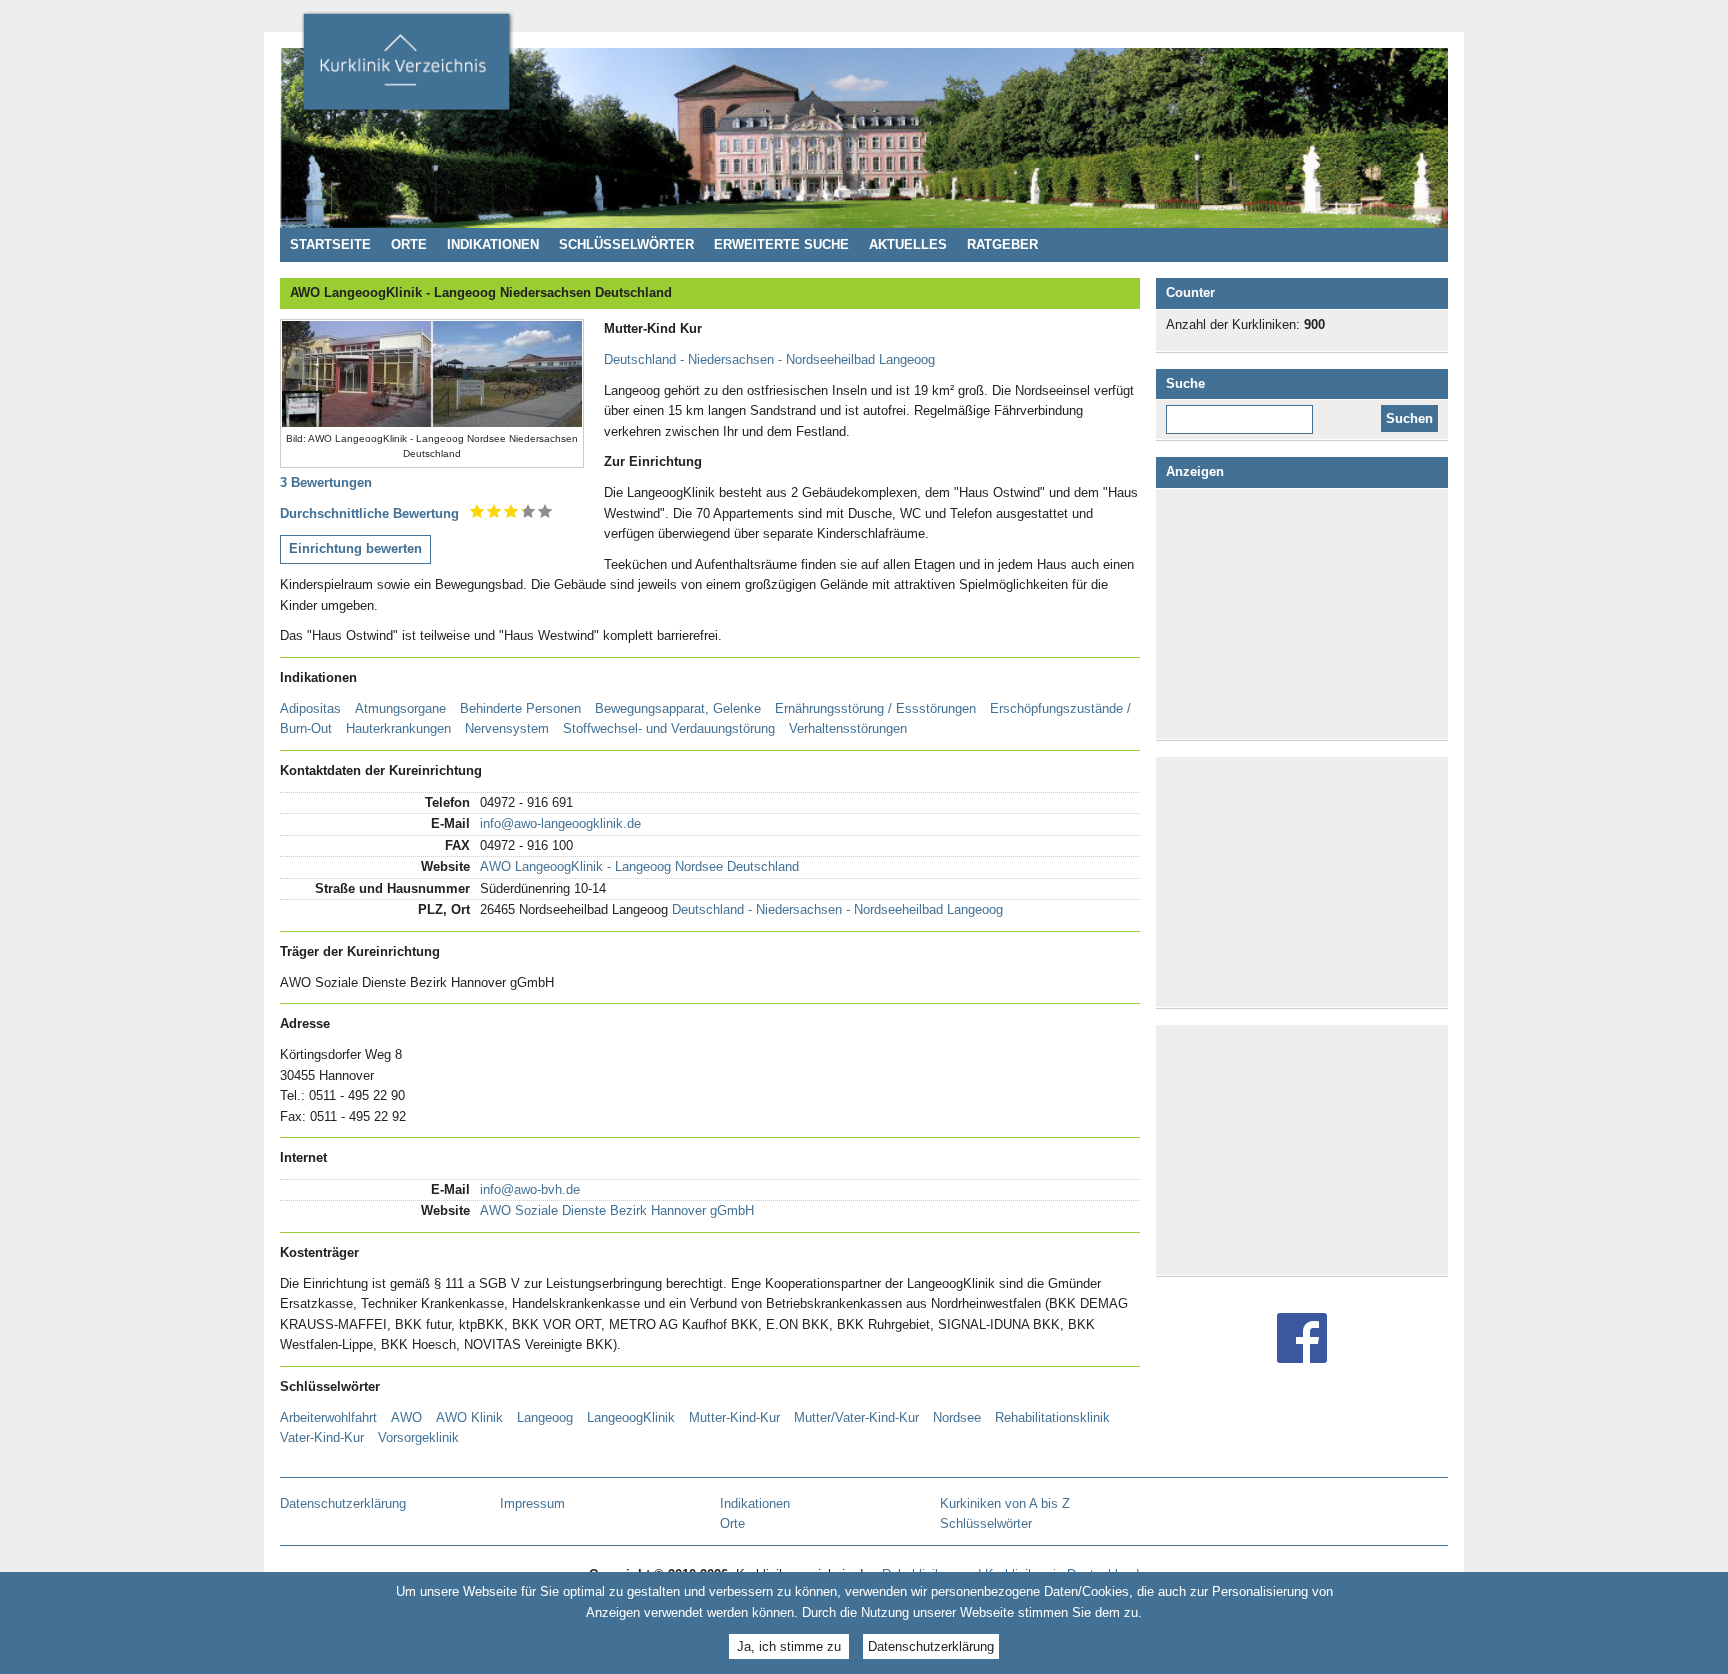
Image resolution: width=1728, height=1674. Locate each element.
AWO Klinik (469, 1417)
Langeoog (545, 1417)
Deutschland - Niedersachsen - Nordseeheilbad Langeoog (769, 359)
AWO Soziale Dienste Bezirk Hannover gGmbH (617, 1210)
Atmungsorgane (400, 708)
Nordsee (957, 1417)
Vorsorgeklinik (418, 1437)
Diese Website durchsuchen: (1243, 412)
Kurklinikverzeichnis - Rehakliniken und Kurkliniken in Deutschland (406, 68)
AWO (406, 1417)
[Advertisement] (1306, 614)
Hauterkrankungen (398, 728)
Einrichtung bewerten (355, 548)
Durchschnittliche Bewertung (369, 513)
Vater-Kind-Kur (322, 1437)
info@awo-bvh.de (530, 1189)
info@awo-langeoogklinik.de (560, 823)
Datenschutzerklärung (931, 1646)
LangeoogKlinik (631, 1417)
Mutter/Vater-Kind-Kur (856, 1417)
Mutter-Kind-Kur (734, 1417)
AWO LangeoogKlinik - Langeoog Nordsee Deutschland (639, 866)
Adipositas (310, 708)
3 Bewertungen (326, 482)
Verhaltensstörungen (848, 728)
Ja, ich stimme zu (789, 1646)
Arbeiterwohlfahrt (328, 1417)
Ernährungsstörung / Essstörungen (875, 708)
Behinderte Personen (520, 708)
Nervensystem (507, 728)
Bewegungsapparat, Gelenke (678, 708)
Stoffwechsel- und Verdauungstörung (669, 728)
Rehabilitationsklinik (1052, 1417)
